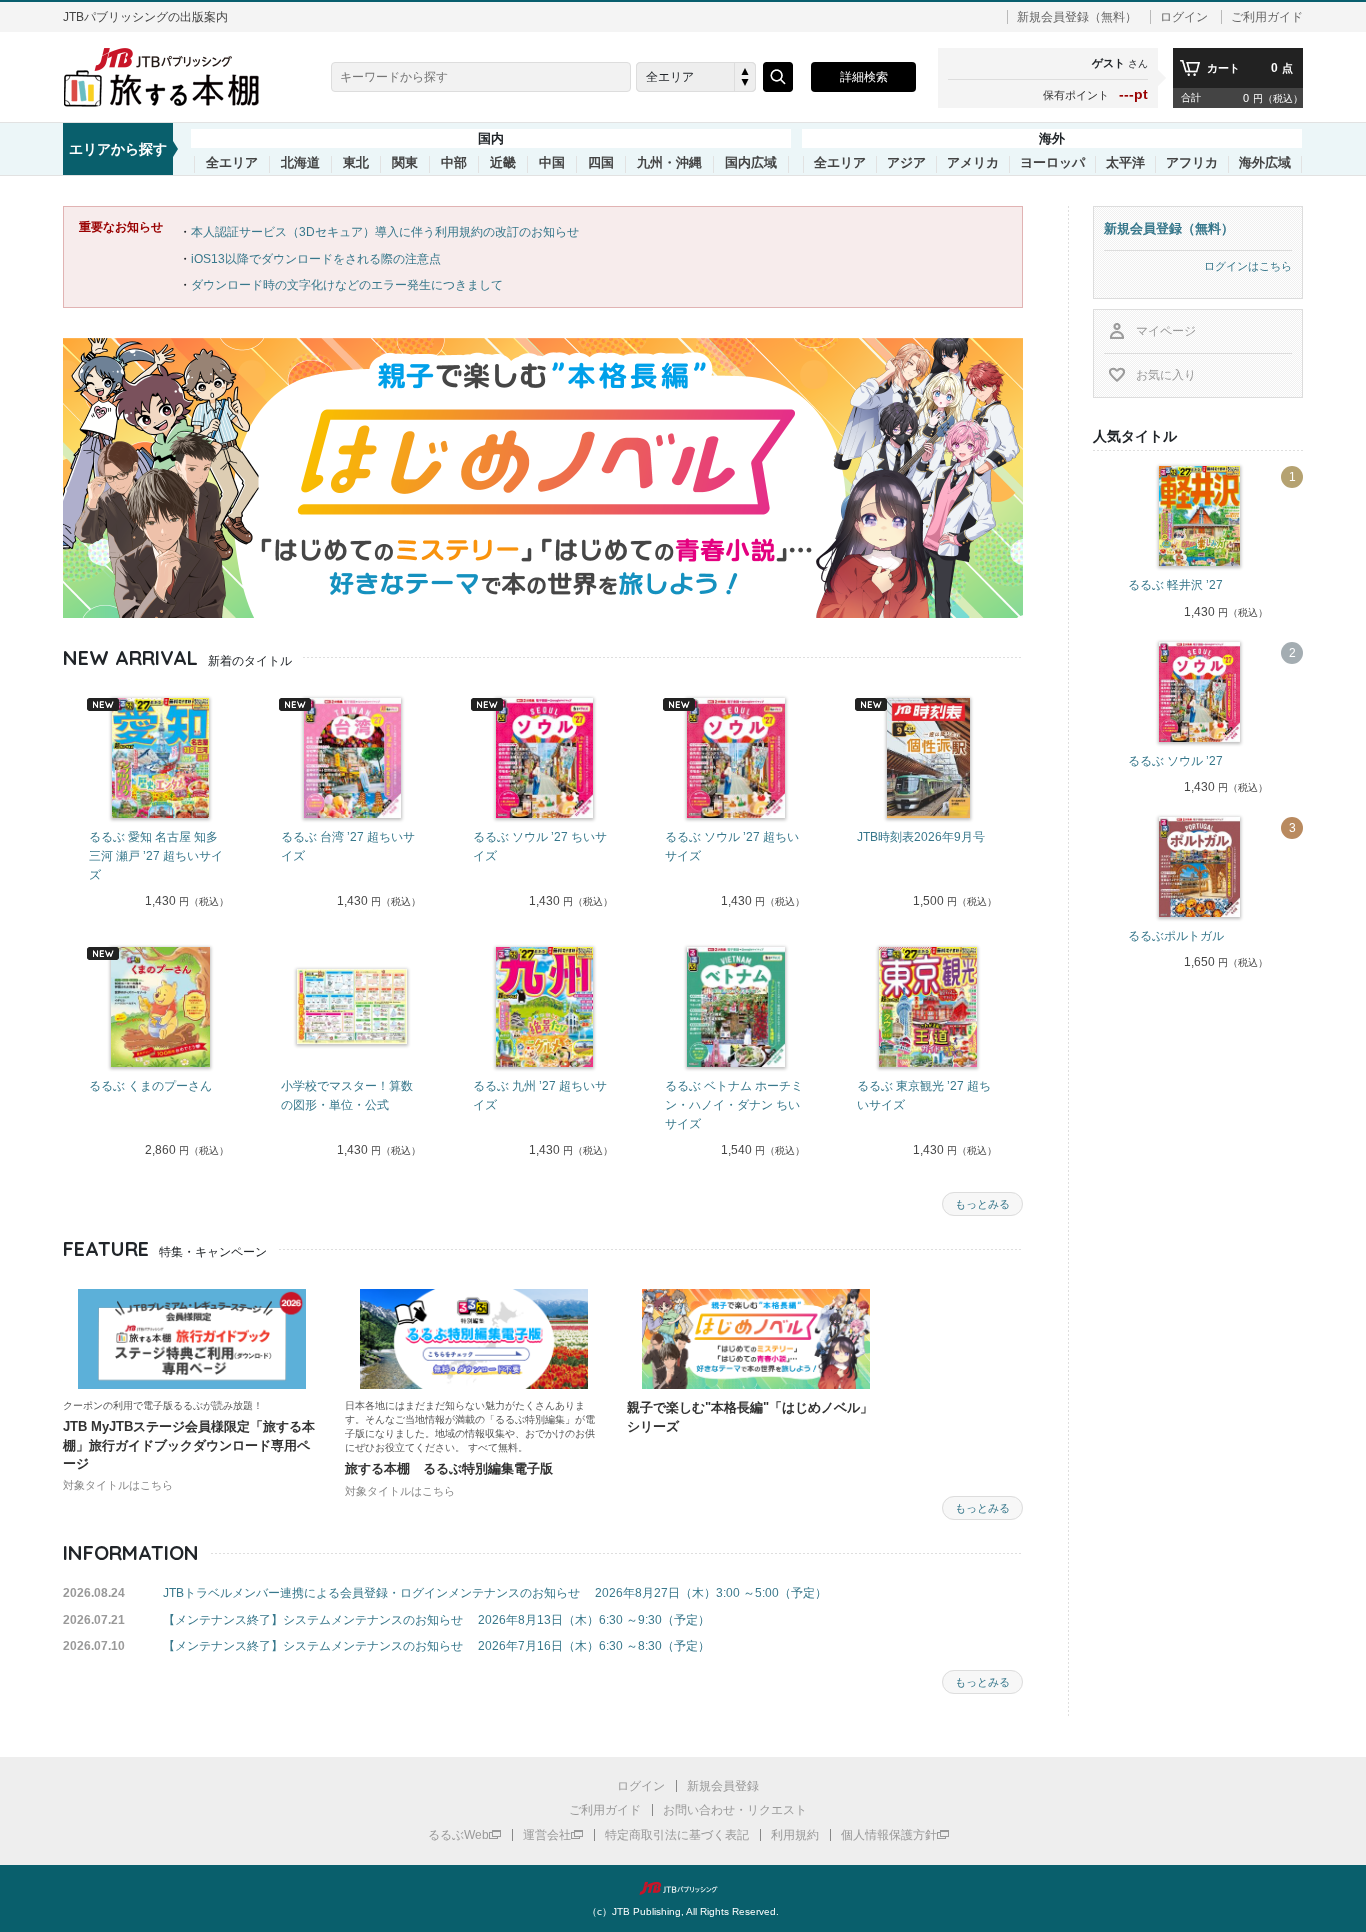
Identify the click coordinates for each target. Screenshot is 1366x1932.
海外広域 (1265, 163)
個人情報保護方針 (889, 1835)
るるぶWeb (458, 1835)
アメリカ (973, 163)
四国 (601, 163)
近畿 (503, 163)
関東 (405, 163)
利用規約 (795, 1835)
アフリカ (1192, 163)
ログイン (1184, 17)
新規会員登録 (723, 1786)
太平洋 (1125, 163)
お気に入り (1166, 375)
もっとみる (982, 1204)
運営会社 (547, 1835)
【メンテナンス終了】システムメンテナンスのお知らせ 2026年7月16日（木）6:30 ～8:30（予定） (436, 1646)
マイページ (1166, 331)
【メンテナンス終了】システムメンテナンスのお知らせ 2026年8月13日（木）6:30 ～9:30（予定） (436, 1620)
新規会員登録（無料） (1077, 17)
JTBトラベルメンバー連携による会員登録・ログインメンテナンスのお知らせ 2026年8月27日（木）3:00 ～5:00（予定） (495, 1593)
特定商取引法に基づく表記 (677, 1835)
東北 (356, 163)
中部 (454, 163)
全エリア (232, 163)
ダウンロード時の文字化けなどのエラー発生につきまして (347, 285)
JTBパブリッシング (683, 1888)
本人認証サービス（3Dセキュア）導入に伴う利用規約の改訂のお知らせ (385, 232)
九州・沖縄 (669, 163)
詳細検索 (864, 77)
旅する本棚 (173, 77)
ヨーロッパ (1052, 163)
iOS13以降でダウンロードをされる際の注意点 (316, 259)
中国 (552, 163)
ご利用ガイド (1267, 17)
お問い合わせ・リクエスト (735, 1810)
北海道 (300, 163)
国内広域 (751, 163)
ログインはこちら (1248, 266)
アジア (906, 163)
